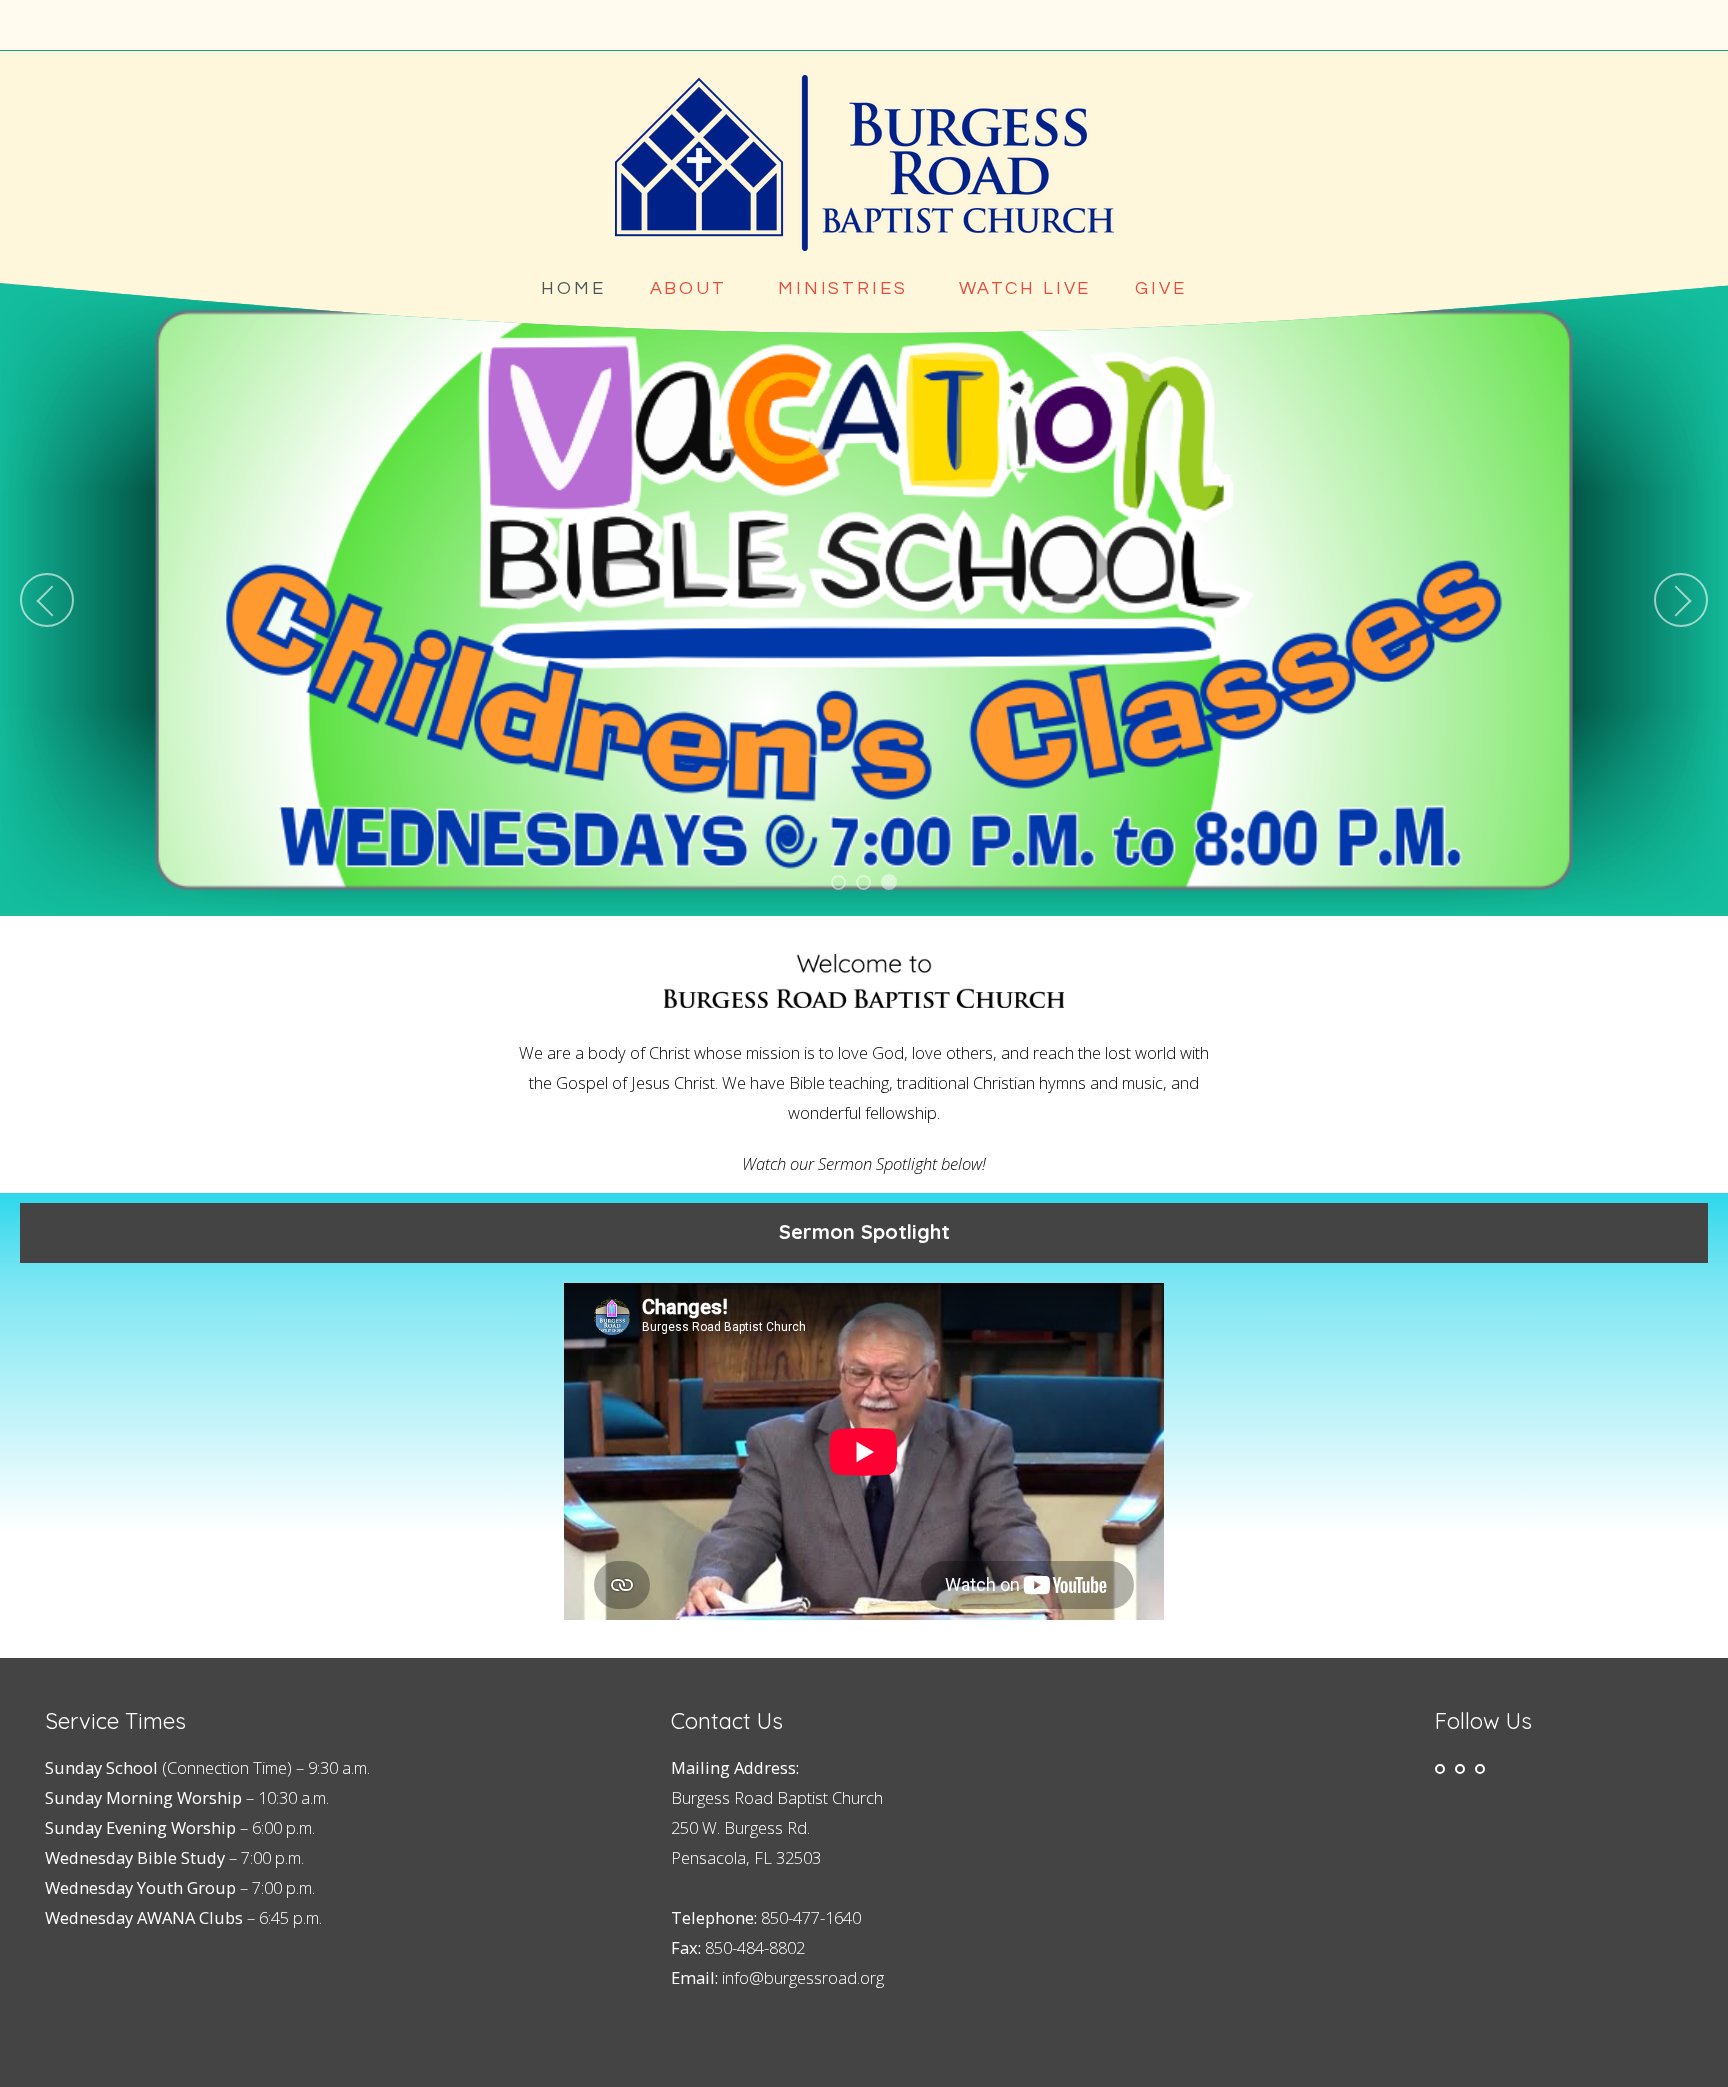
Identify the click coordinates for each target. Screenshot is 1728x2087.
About (692, 288)
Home (573, 288)
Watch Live (1025, 288)
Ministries (846, 288)
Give (1161, 288)
